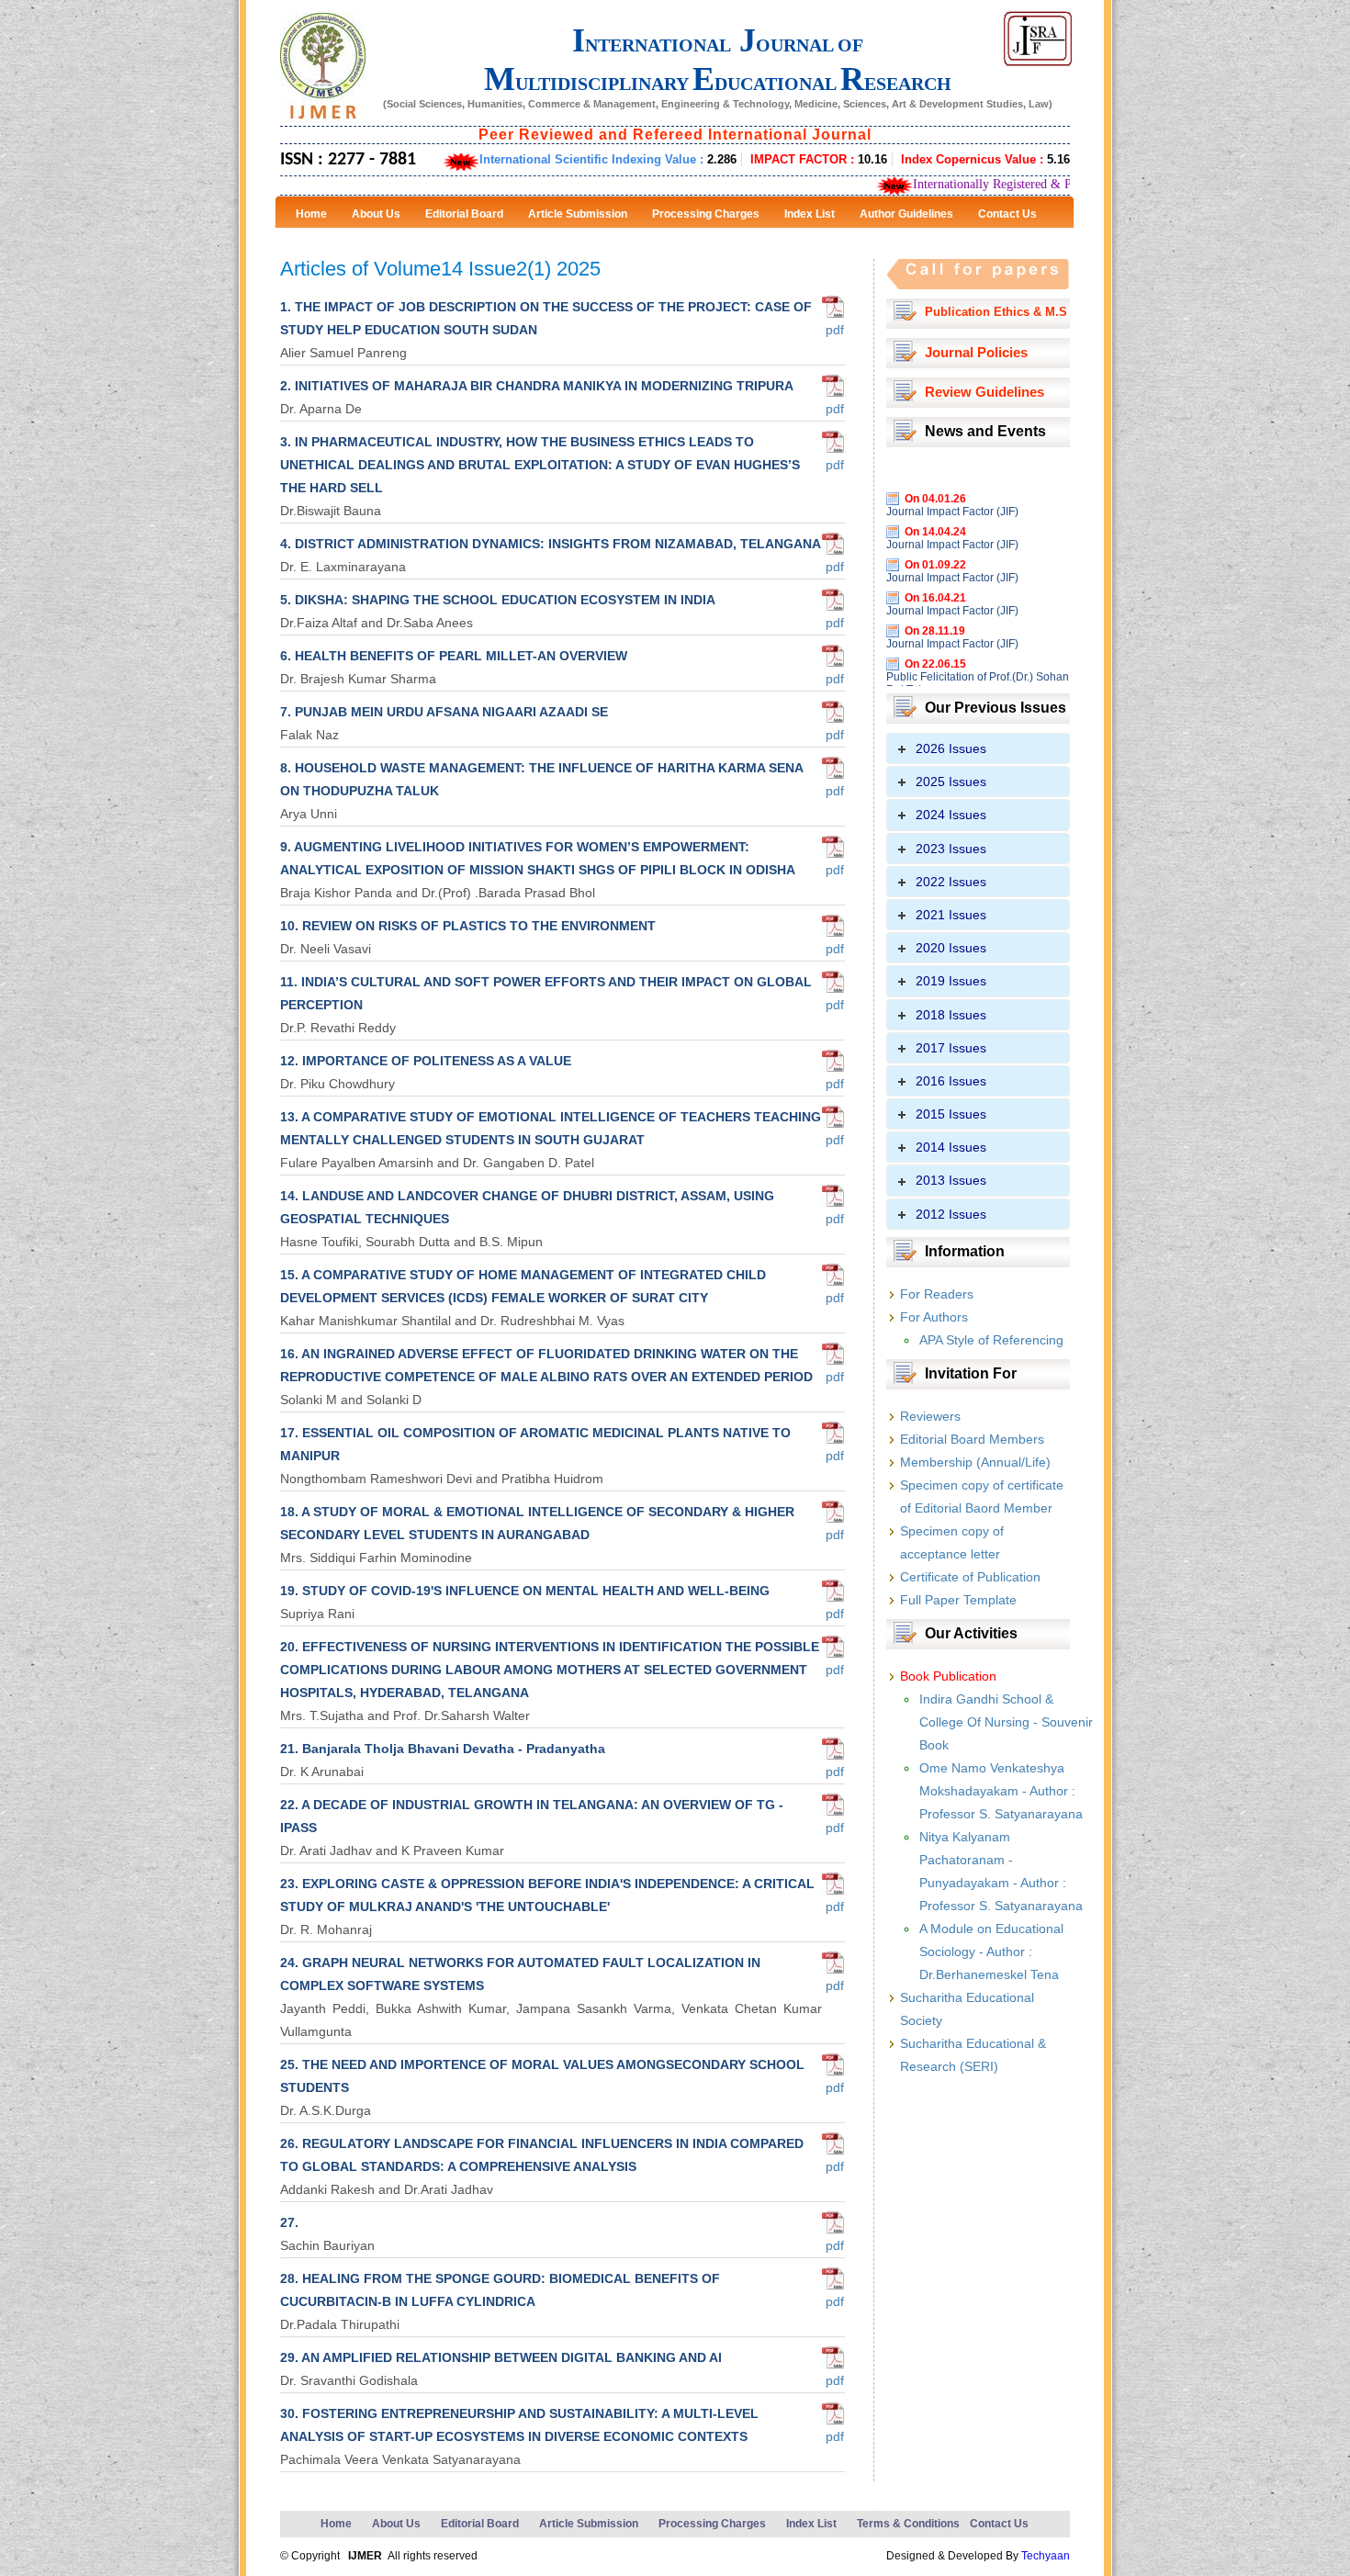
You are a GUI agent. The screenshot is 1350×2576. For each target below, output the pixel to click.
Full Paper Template (958, 1600)
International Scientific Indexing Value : (608, 159)
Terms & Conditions (908, 2524)
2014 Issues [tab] (951, 1147)
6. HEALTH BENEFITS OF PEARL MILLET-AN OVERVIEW (454, 656)
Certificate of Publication (970, 1577)
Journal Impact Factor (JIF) (952, 480)
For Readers (937, 1294)
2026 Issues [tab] (951, 748)
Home (336, 2524)
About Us (396, 2524)
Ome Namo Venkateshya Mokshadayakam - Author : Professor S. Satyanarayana (1001, 1791)
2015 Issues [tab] (951, 1114)
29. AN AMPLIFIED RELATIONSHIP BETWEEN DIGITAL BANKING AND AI (501, 2357)
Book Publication (948, 1676)
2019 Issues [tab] (951, 981)
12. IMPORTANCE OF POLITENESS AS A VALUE (426, 1061)
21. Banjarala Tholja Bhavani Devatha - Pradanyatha (443, 1749)
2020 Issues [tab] (951, 948)
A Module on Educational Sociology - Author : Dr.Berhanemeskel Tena (991, 1952)
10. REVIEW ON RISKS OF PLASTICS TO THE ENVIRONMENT (468, 926)
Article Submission (589, 2524)
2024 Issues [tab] (951, 815)
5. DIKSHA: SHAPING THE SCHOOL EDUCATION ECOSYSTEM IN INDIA (498, 600)
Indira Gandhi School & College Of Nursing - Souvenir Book (1006, 1722)
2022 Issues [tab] (951, 882)
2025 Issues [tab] (951, 782)
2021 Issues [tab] (951, 915)
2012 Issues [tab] (951, 1214)
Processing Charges (712, 2524)
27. (289, 2222)
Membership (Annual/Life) (975, 1462)
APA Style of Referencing (991, 1340)
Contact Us (999, 2524)
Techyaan (1046, 2556)
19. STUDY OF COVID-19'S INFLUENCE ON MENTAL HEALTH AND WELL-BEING (525, 1591)
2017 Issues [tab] (951, 1048)
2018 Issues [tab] (951, 1015)
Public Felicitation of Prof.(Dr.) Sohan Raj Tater (978, 652)
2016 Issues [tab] (951, 1081)
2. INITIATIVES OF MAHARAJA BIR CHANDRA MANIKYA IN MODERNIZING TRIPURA (537, 386)
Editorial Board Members (972, 1439)
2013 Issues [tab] (951, 1180)
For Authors (934, 1317)
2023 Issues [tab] (951, 849)
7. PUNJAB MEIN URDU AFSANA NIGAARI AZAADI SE (444, 712)
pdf (833, 330)
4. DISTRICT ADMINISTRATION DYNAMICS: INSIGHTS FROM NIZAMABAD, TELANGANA (551, 544)
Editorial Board (480, 2524)
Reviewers (930, 1416)
